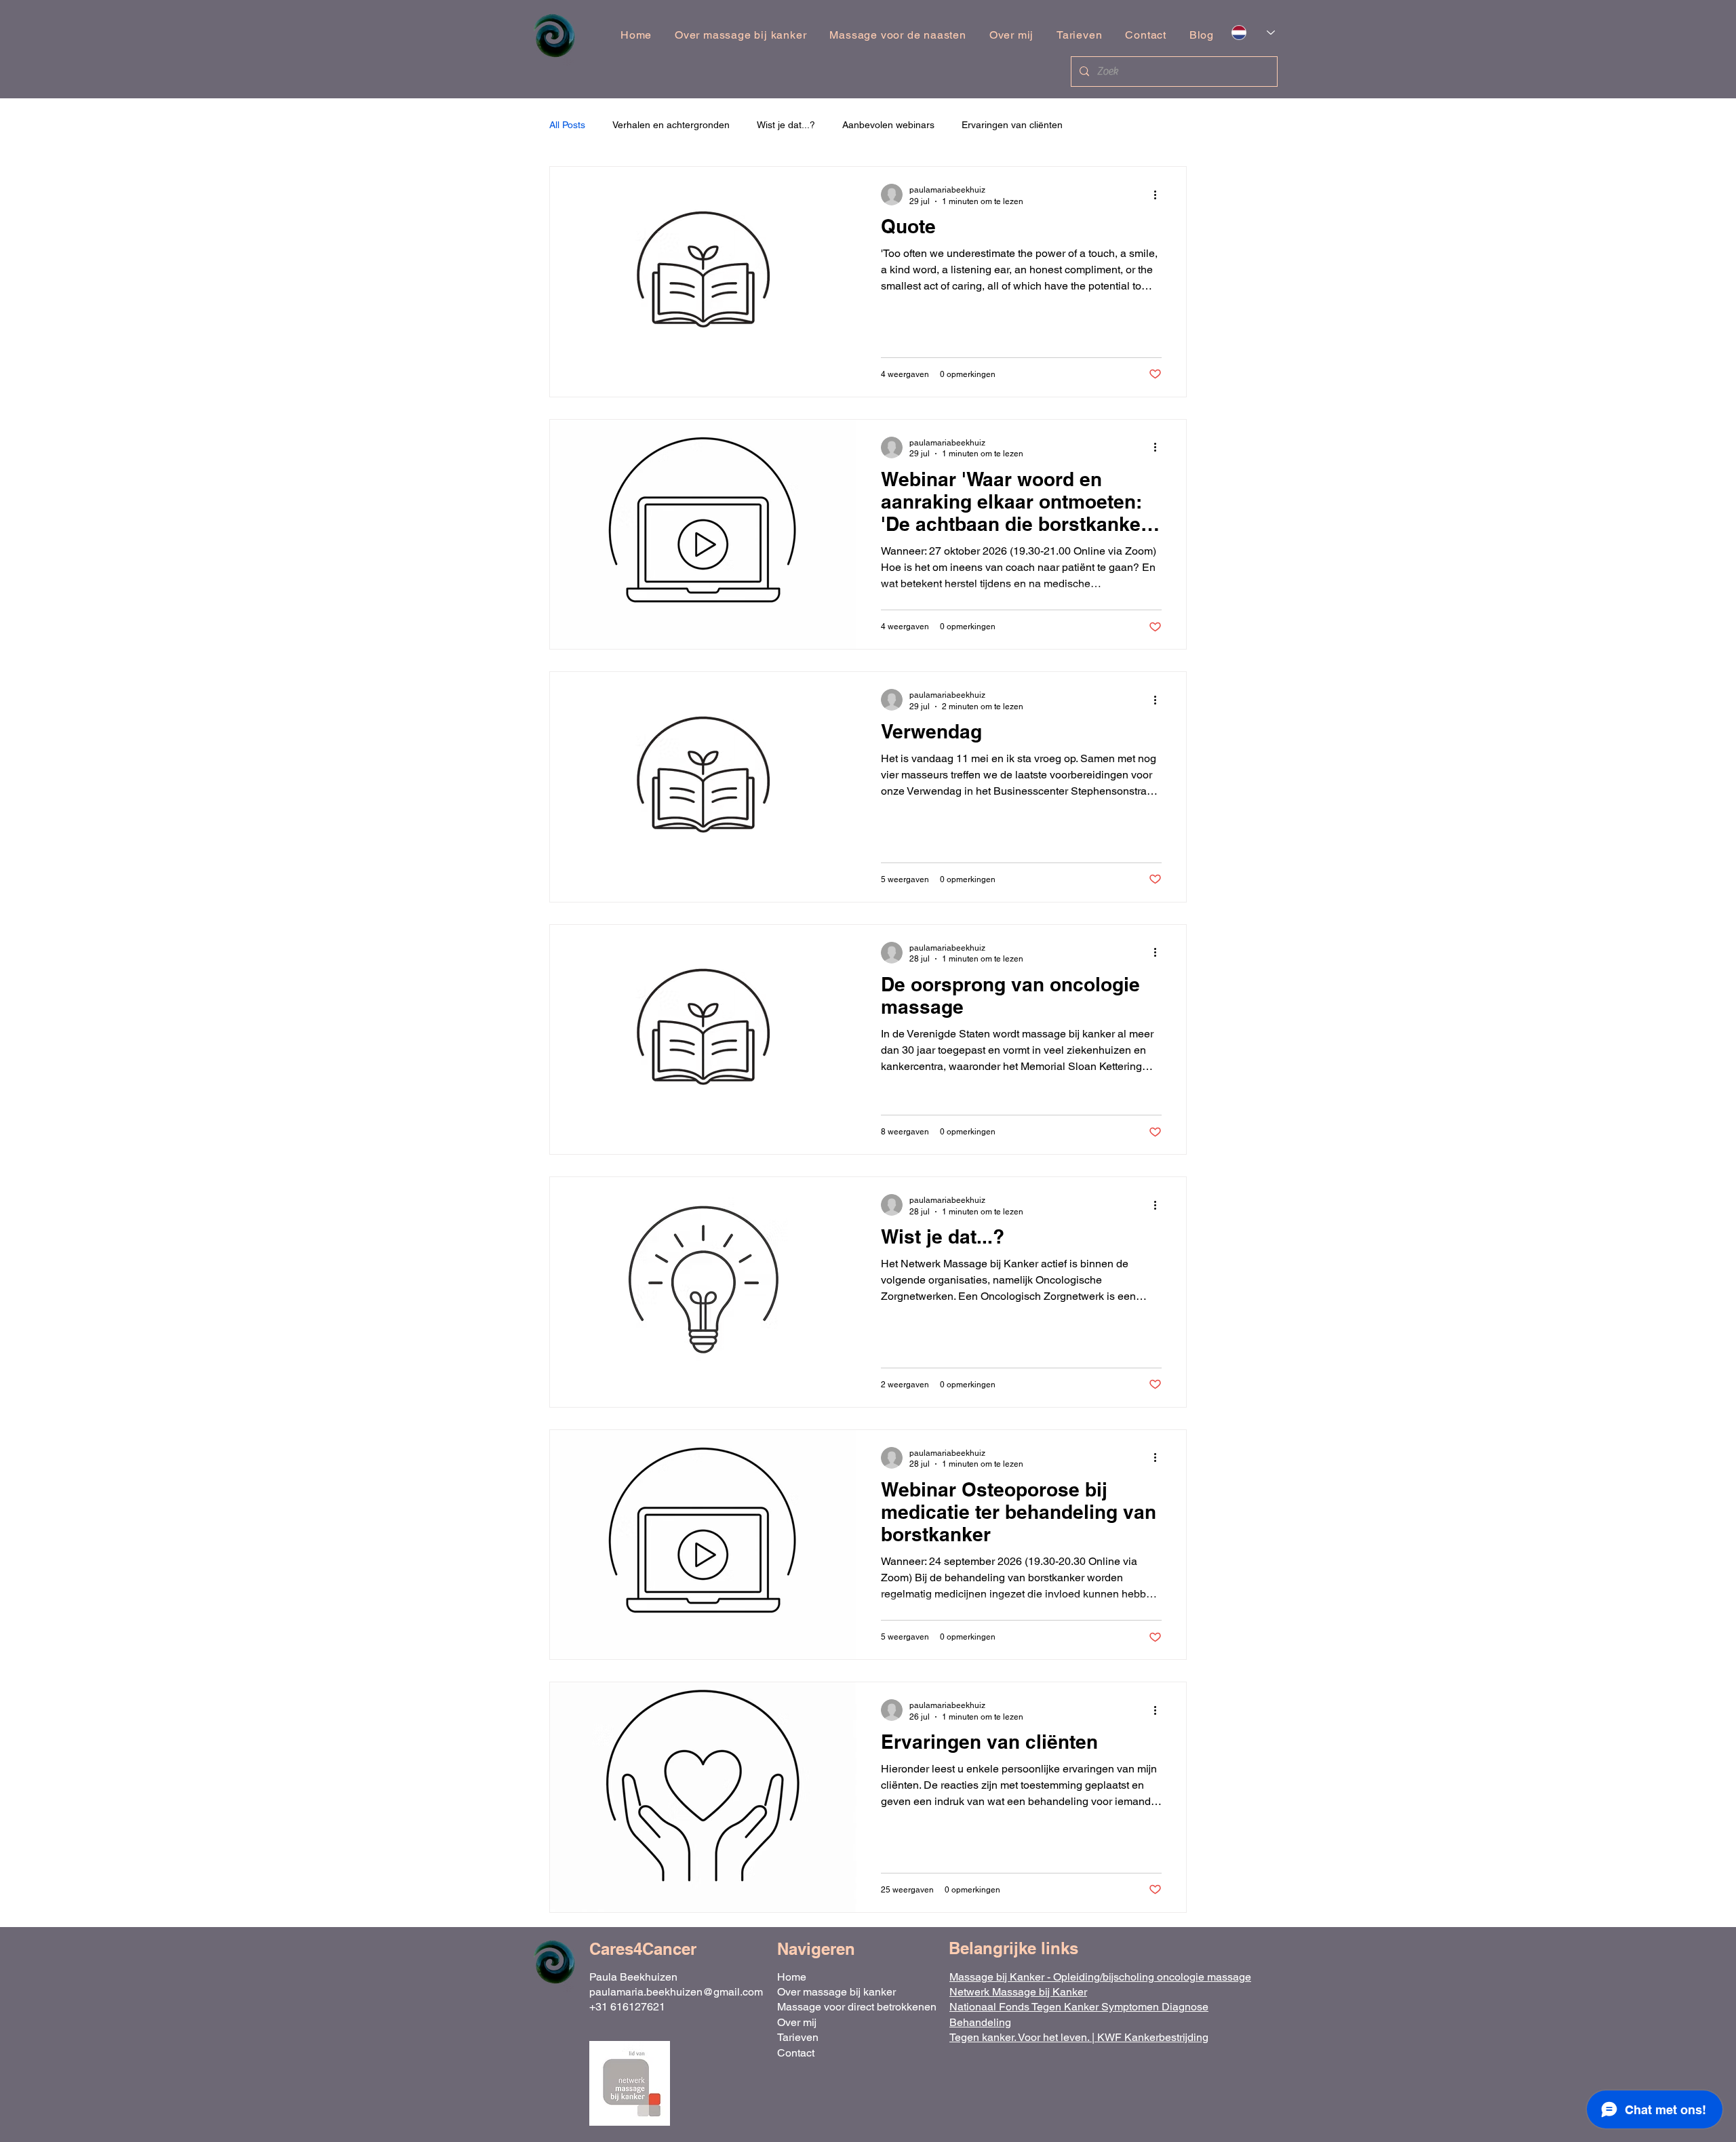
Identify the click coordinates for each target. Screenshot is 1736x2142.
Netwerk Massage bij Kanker (1018, 1992)
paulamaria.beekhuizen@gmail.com (676, 1992)
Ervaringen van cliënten (1012, 125)
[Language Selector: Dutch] (1253, 33)
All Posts (567, 125)
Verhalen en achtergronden (671, 125)
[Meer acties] (1160, 195)
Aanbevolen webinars (888, 125)
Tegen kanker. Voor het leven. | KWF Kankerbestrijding (1079, 2037)
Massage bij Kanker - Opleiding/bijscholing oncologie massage (1100, 1977)
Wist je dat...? (786, 125)
